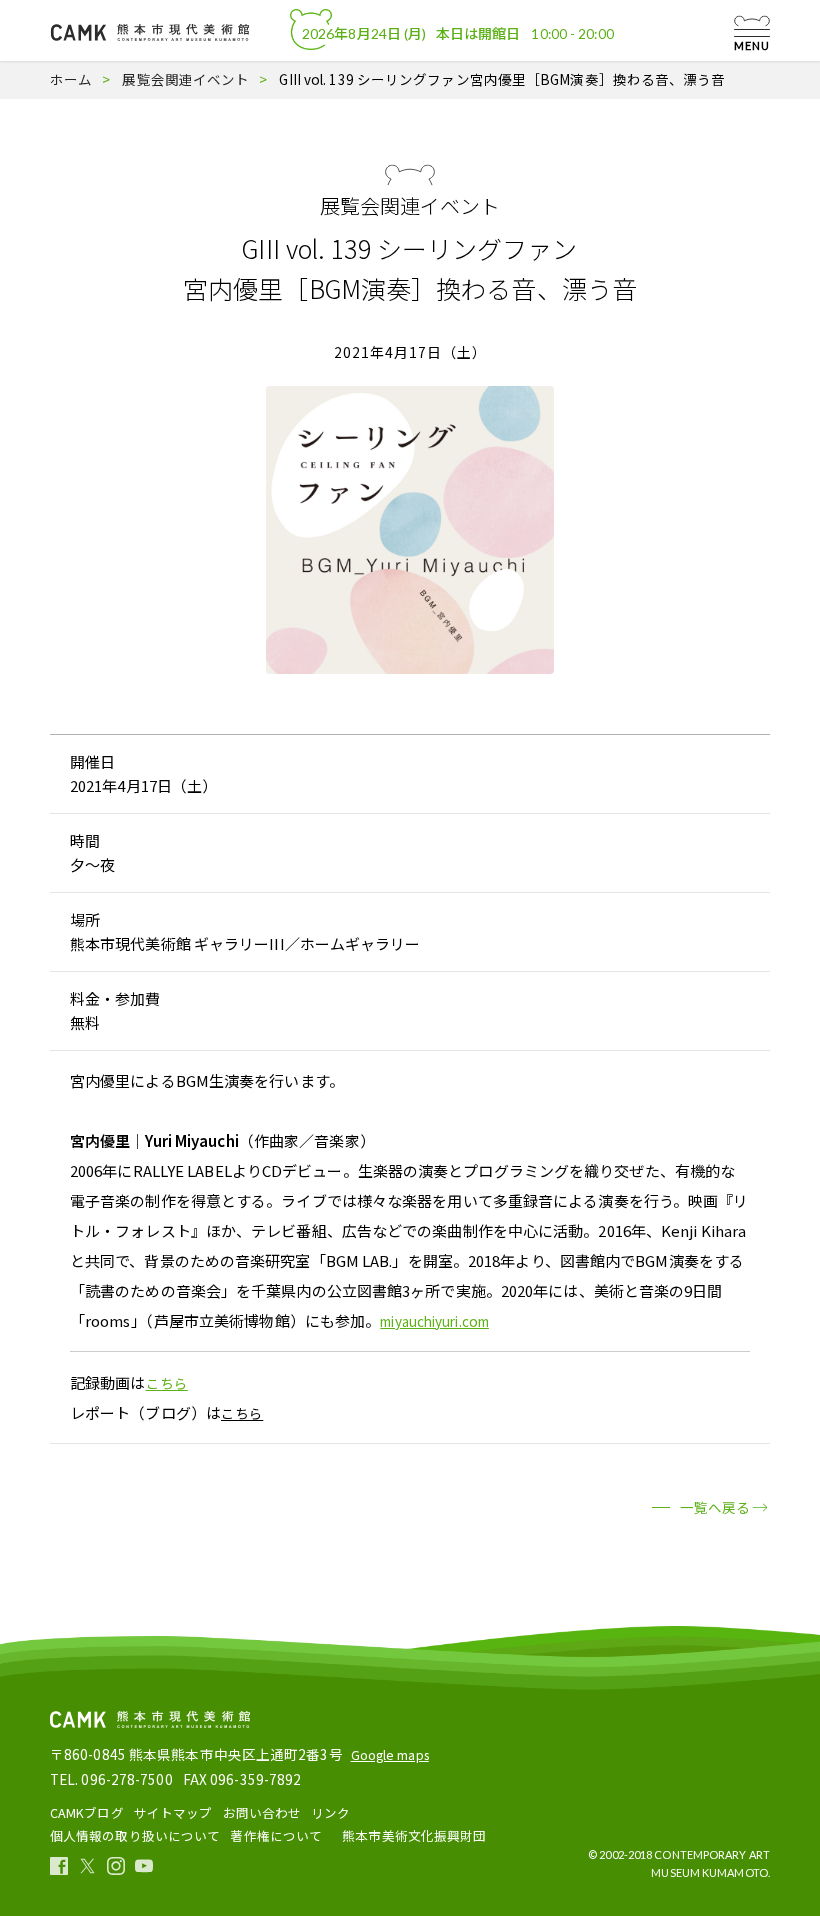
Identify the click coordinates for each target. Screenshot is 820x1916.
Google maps (390, 1754)
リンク (330, 1812)
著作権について (276, 1835)
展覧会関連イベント (185, 79)
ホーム (71, 79)
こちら (167, 1383)
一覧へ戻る (715, 1507)
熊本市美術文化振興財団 (414, 1835)
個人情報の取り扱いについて (135, 1835)
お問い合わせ (262, 1812)
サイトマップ (173, 1812)
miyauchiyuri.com (434, 1321)
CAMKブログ (87, 1812)
